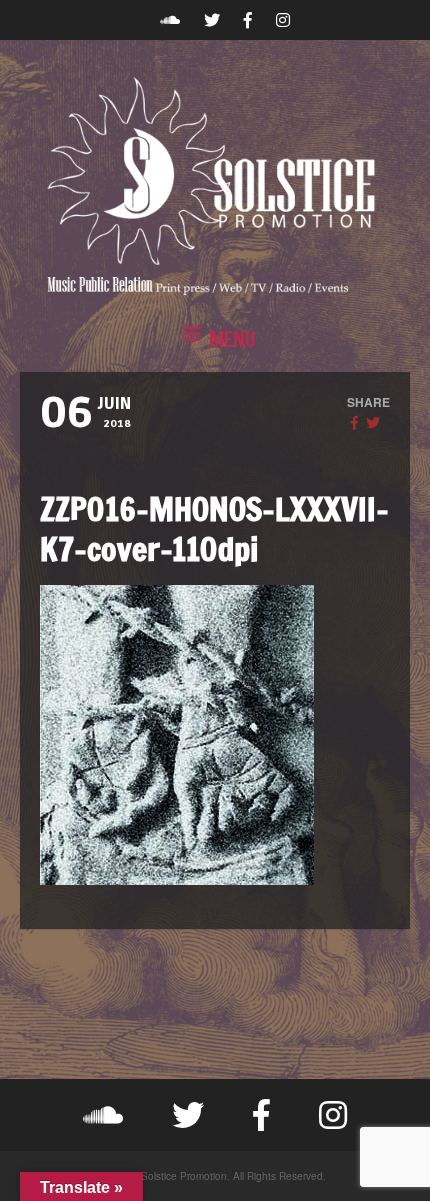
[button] (215, 340)
